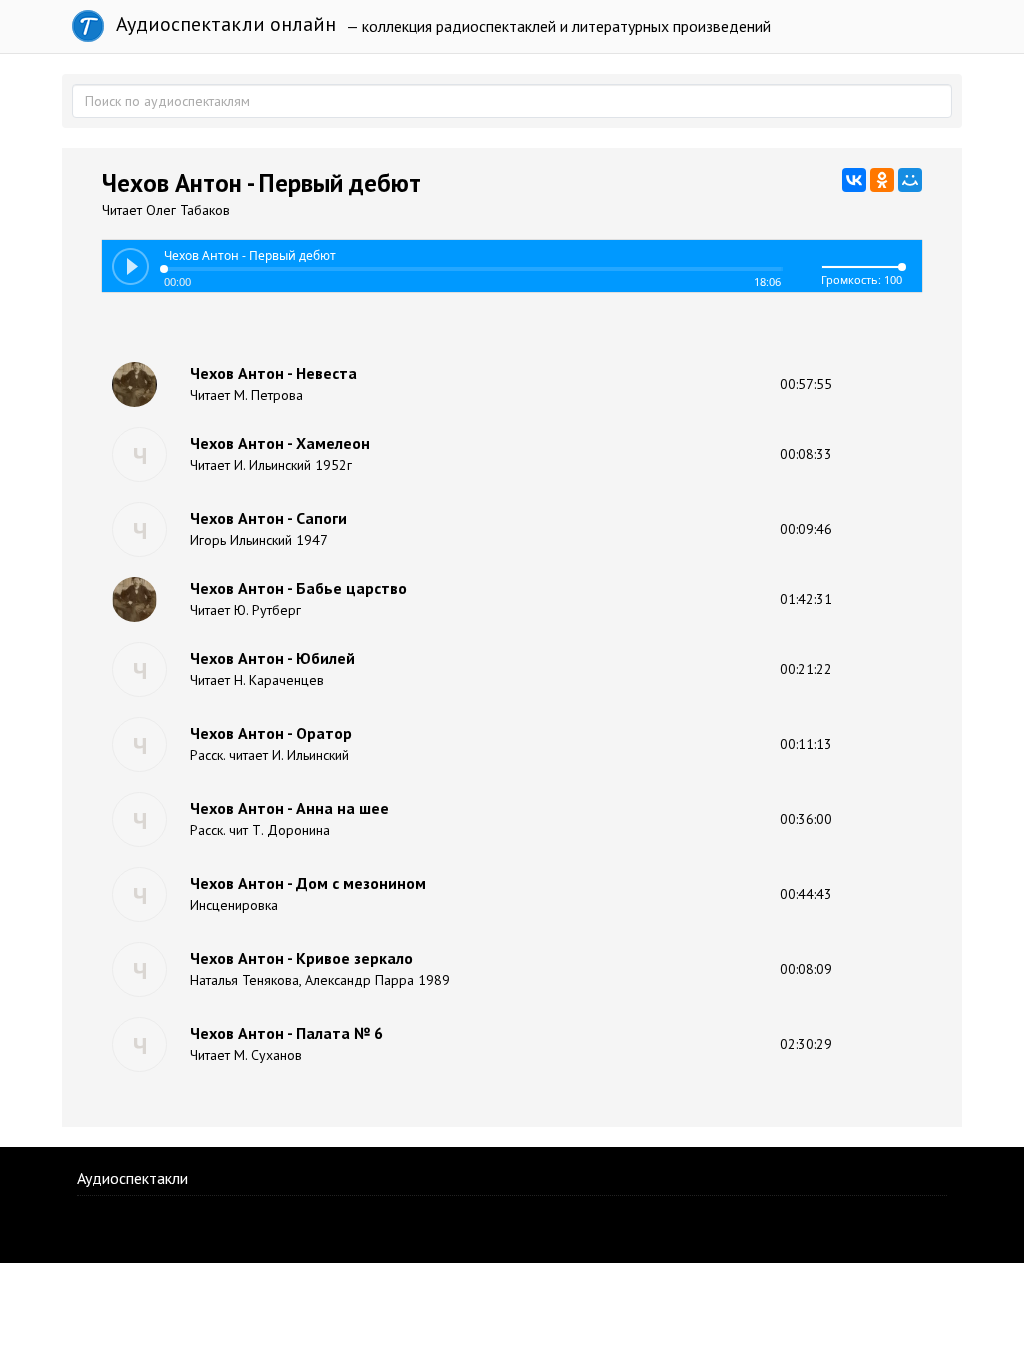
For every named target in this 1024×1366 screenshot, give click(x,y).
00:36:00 (806, 819)
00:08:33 (806, 454)
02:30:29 (806, 1044)
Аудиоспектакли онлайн (223, 24)
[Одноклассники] (882, 180)
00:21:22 (806, 669)
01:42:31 (806, 599)
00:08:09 (806, 969)
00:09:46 (806, 529)
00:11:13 (806, 744)
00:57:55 (806, 384)
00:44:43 (806, 894)
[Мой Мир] (910, 180)
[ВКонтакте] (854, 180)
